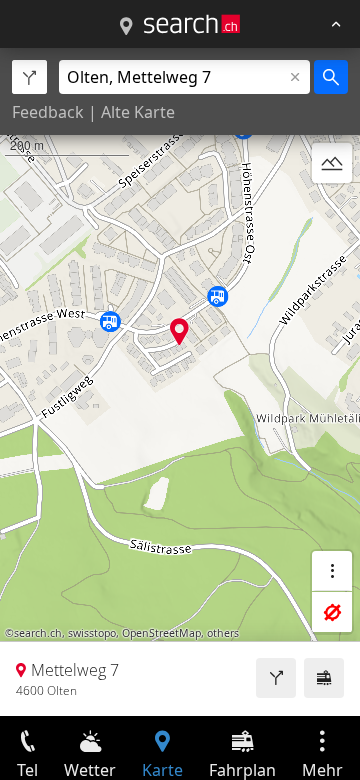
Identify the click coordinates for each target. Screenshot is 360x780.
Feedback (48, 112)
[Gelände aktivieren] (332, 163)
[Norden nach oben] (332, 211)
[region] (180, 382)
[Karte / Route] (126, 27)
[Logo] (192, 24)
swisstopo (92, 633)
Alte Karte (138, 112)
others (223, 633)
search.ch (38, 633)
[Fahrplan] (324, 678)
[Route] (276, 678)
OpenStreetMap (161, 633)
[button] (179, 331)
